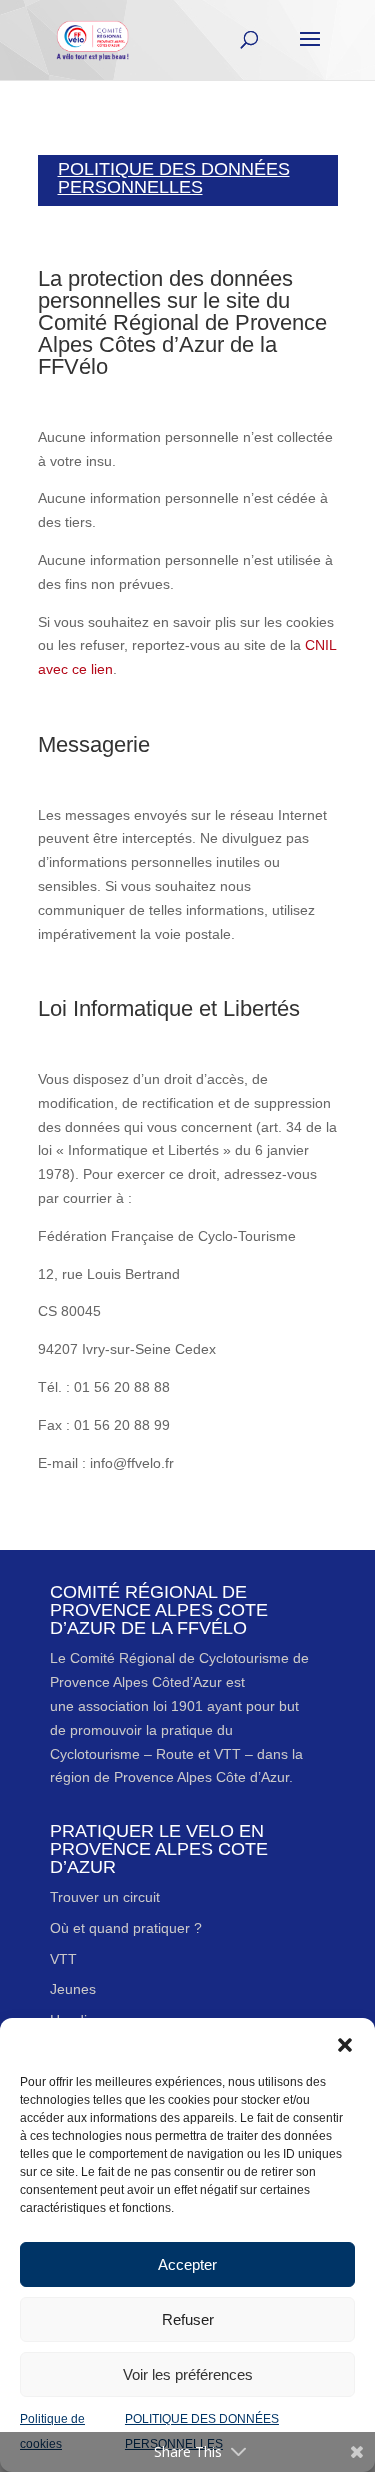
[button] (345, 2043)
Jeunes (73, 1989)
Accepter (187, 2264)
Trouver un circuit (105, 1897)
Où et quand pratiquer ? (126, 1928)
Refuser (188, 2319)
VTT (63, 1959)
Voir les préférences (188, 2374)
